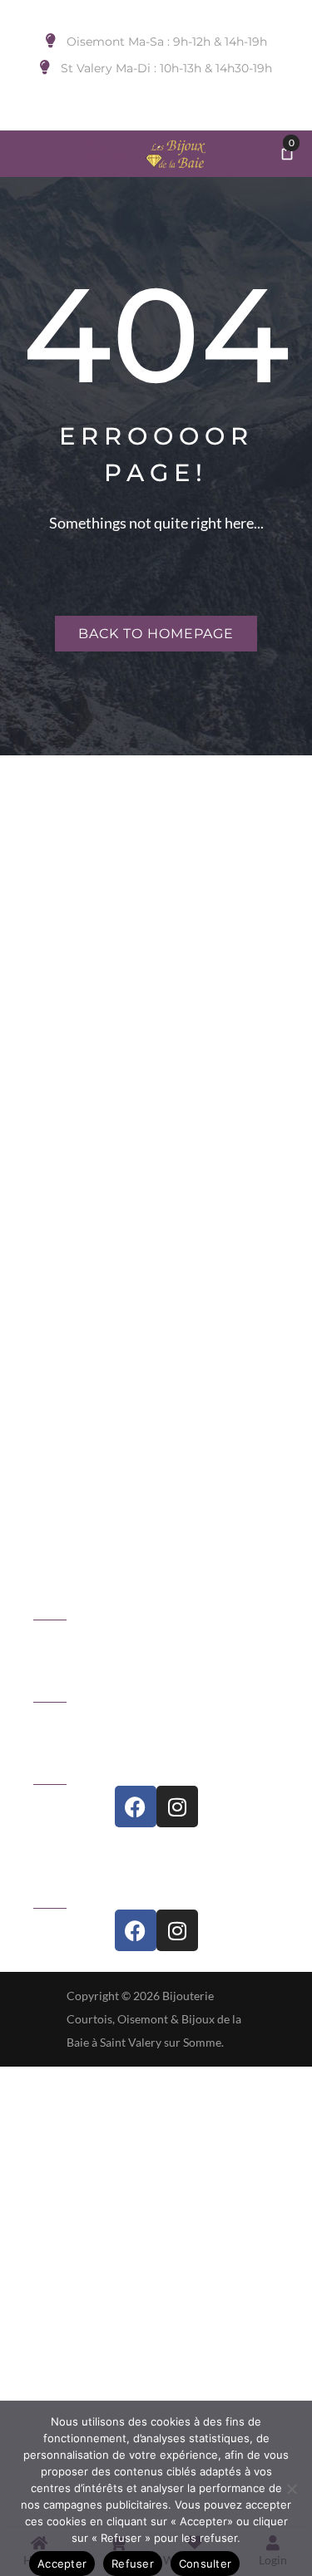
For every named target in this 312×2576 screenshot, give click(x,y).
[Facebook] (136, 1807)
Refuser (133, 2564)
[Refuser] (291, 2489)
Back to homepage (156, 634)
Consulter (205, 2564)
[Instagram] (177, 1807)
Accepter (62, 2564)
